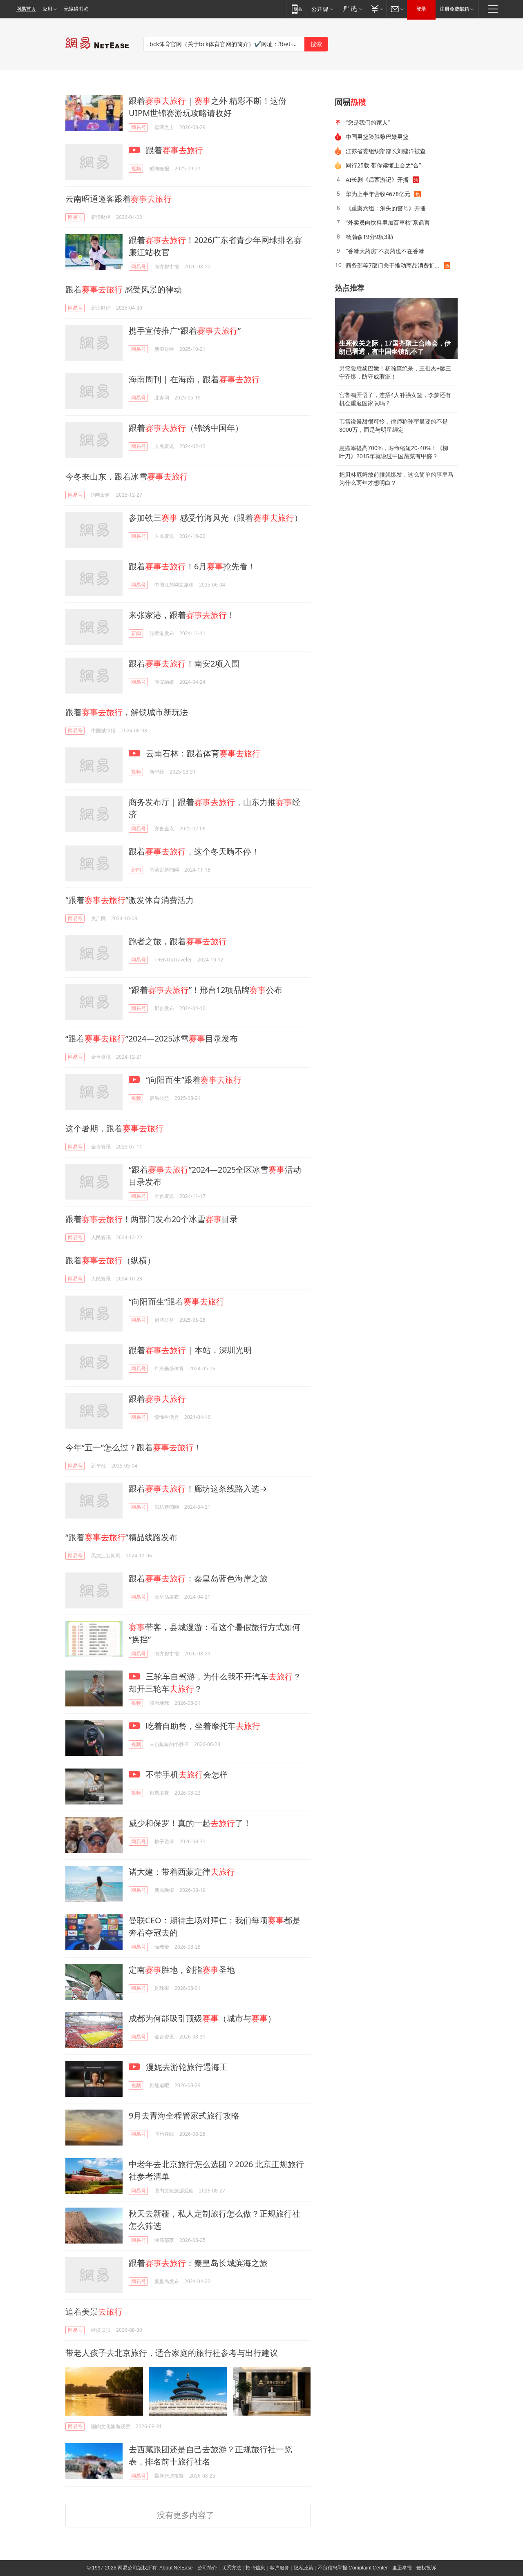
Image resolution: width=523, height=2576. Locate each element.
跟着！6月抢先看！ (192, 566)
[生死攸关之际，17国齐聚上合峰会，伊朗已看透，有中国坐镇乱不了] (396, 328)
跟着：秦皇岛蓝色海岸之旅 (198, 1578)
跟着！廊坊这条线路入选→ (198, 1489)
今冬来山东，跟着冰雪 (127, 476)
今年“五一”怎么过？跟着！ (134, 1447)
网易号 (139, 127)
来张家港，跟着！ (182, 615)
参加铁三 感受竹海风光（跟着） (216, 518)
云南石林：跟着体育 (202, 753)
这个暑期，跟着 (114, 1128)
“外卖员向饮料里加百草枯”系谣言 (388, 222)
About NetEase (176, 2568)
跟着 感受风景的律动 (124, 289)
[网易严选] (351, 9)
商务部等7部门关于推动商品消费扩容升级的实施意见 (395, 265)
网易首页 (26, 9)
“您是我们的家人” (368, 122)
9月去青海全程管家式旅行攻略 (184, 2115)
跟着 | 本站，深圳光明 (190, 1350)
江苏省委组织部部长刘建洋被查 (386, 151)
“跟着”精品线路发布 (121, 1537)
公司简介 (207, 2568)
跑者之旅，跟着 (178, 941)
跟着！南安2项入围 (184, 664)
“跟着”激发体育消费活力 (130, 900)
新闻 (136, 633)
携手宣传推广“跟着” (185, 331)
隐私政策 (304, 2568)
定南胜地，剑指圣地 (182, 1970)
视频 (136, 168)
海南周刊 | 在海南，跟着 (194, 379)
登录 (421, 9)
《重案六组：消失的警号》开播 (386, 208)
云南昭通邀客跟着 (118, 199)
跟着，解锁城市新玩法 (127, 712)
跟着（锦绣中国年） (186, 428)
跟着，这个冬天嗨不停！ (194, 851)
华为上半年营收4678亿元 (378, 194)
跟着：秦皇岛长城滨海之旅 (198, 2263)
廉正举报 (402, 2568)
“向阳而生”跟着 (193, 1080)
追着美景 (94, 2312)
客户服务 (279, 2568)
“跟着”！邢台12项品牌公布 (206, 990)
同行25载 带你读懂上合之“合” (383, 165)
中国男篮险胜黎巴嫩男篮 (377, 137)
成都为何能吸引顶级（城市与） (202, 2018)
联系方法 (231, 2568)
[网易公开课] (322, 9)
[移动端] (297, 9)
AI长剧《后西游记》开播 (377, 180)
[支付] (376, 9)
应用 (47, 9)
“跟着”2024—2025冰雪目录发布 (152, 1038)
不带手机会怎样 (186, 1774)
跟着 (173, 150)
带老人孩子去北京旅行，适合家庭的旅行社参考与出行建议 (172, 2353)
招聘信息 (255, 2568)
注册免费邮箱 (454, 9)
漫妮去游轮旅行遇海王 (186, 2067)
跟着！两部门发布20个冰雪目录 (152, 1219)
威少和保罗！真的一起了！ (190, 1823)
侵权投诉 (426, 2568)
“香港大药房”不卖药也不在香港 (385, 251)
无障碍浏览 (76, 9)
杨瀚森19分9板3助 (369, 237)
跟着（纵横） (110, 1260)
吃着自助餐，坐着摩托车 (202, 1726)
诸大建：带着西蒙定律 (182, 1872)
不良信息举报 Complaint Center (353, 2568)
